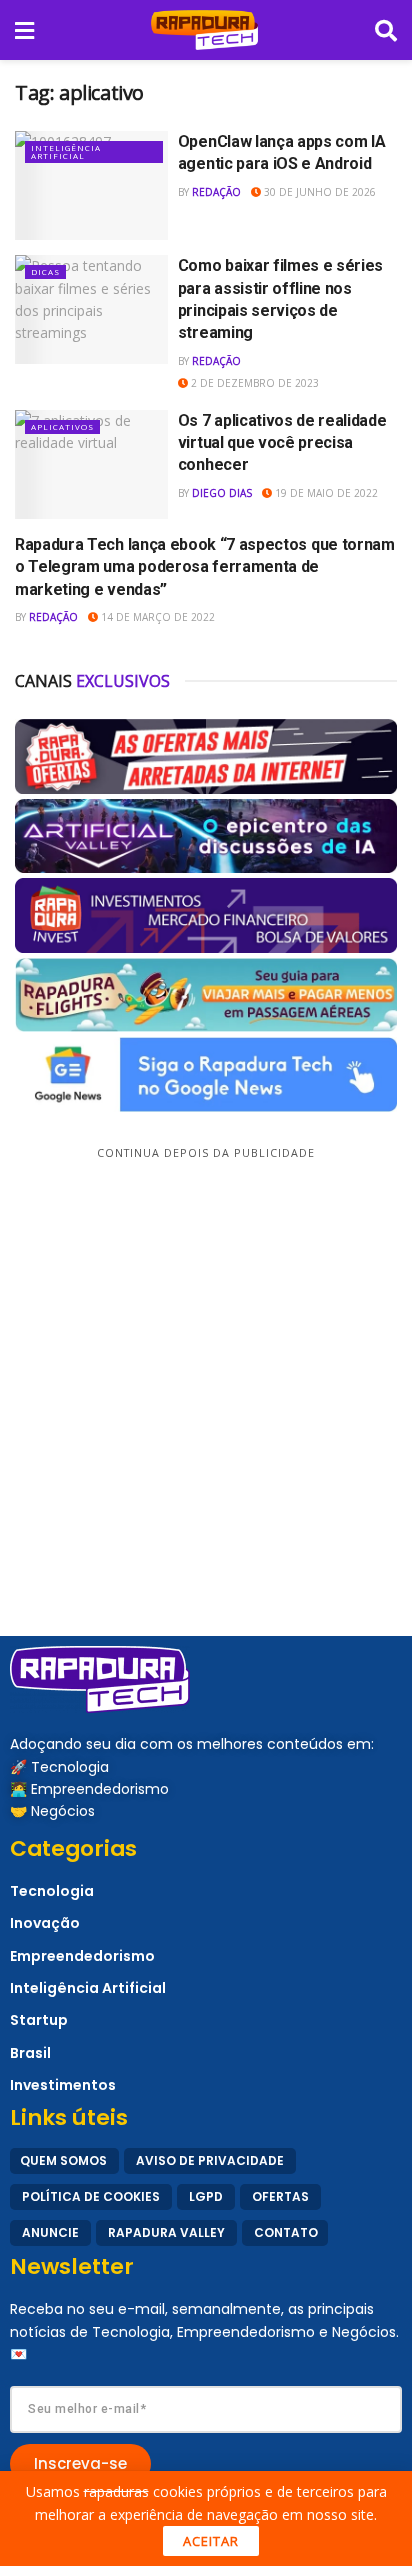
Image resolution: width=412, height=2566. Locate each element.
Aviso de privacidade (210, 2160)
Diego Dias (222, 493)
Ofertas (280, 2196)
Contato (286, 2232)
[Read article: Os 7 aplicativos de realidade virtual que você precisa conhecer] (91, 464)
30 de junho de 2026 (318, 192)
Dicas (45, 271)
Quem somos (63, 2160)
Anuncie (50, 2232)
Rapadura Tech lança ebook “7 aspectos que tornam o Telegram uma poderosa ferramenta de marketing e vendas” (205, 567)
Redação (216, 192)
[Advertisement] (206, 1370)
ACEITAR (211, 2541)
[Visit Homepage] (204, 30)
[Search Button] (386, 30)
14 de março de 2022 (156, 617)
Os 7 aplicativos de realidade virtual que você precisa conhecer (282, 443)
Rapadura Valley (166, 2232)
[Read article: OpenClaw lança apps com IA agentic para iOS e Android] (91, 185)
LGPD (206, 2196)
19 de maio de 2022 (325, 493)
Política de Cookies (91, 2196)
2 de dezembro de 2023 (253, 383)
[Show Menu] (24, 30)
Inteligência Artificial (66, 151)
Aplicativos (62, 426)
